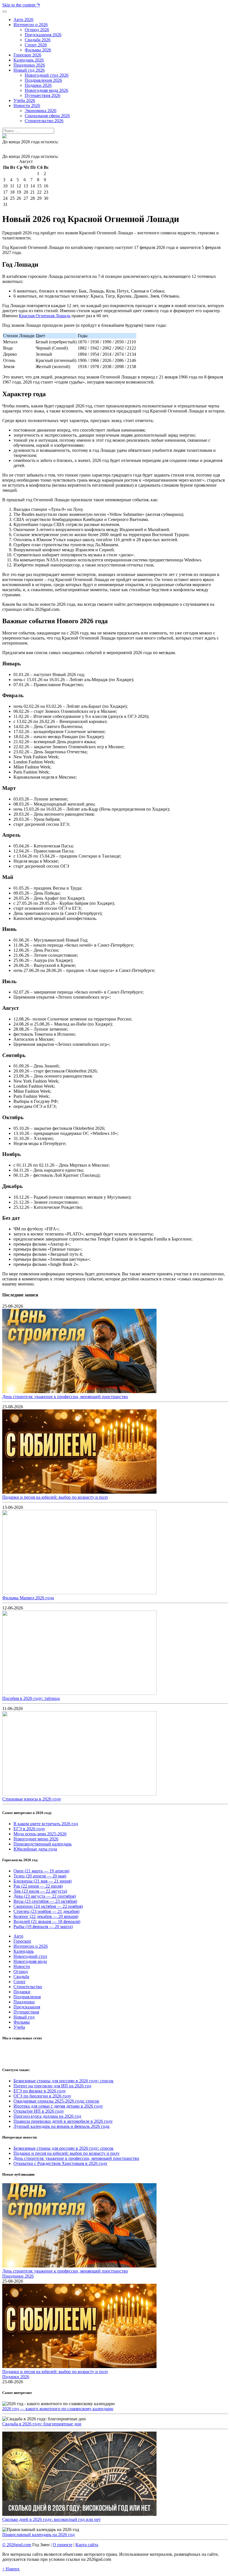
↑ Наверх (11, 2569)
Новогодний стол (30, 1956)
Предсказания (27, 2007)
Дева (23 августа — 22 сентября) (45, 1896)
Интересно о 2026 (31, 1946)
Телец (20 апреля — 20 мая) (40, 1876)
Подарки (22, 1992)
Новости (22, 1966)
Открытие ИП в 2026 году (39, 2111)
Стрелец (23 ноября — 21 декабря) (46, 1911)
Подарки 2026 (16, 2377)
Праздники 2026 (18, 2276)
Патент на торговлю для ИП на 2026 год (52, 2086)
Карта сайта (87, 2545)
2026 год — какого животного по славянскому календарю (58, 2409)
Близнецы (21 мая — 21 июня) (42, 1881)
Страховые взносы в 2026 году (32, 1799)
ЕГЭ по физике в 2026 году (40, 2091)
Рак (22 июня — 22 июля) (38, 1886)
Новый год (24, 2017)
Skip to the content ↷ (21, 5)
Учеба (19, 2027)
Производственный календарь (42, 1844)
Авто (18, 1936)
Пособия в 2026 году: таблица (31, 1698)
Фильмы (22, 2022)
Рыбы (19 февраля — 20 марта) (43, 1927)
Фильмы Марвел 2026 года (28, 1598)
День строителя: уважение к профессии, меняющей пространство (65, 1397)
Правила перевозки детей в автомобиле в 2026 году (63, 2121)
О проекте (63, 2545)
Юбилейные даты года (35, 1849)
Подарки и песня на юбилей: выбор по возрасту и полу (55, 1497)
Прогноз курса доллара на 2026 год (47, 2116)
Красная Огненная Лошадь (45, 316)
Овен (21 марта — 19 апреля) (41, 1871)
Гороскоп (22, 1941)
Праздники (24, 2002)
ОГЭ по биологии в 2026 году (42, 2096)
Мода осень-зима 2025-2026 (40, 1834)
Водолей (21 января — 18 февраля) (47, 1921)
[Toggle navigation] (4, 12)
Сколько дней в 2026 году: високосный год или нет (51, 2519)
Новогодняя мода (30, 1961)
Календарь (24, 1951)
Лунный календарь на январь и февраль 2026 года (61, 2126)
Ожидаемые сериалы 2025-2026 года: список (56, 2101)
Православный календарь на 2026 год (38, 2535)
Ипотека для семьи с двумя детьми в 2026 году (58, 2106)
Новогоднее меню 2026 (36, 1839)
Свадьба (21, 1977)
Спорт (19, 1982)
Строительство (28, 1987)
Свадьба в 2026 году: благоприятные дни (42, 2424)
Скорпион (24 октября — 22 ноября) (48, 1906)
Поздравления (27, 1997)
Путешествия (26, 2012)
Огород (21, 1971)
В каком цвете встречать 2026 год (46, 1824)
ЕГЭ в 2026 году (29, 1829)
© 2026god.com (17, 2545)
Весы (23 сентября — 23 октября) (45, 1901)
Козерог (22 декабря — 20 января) (46, 1916)
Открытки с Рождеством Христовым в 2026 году (60, 2163)
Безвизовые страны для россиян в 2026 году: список (64, 2081)
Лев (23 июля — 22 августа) (40, 1891)
